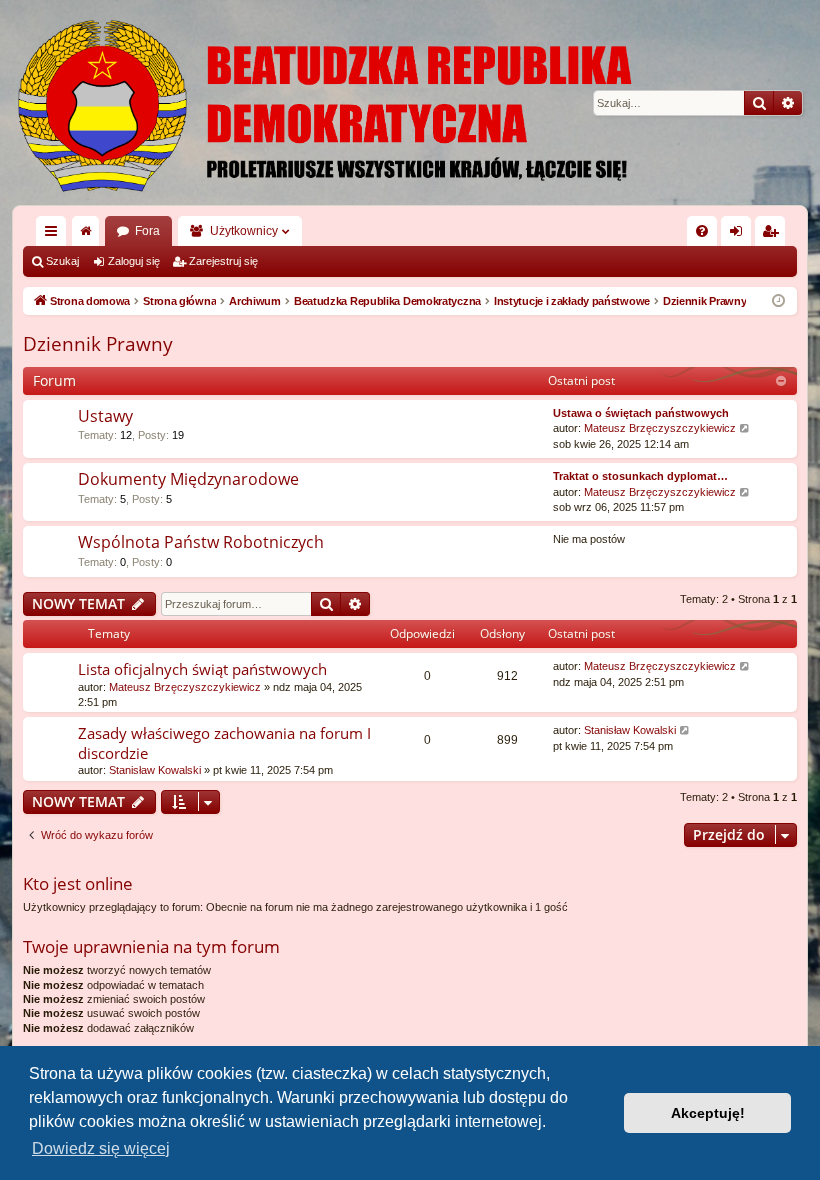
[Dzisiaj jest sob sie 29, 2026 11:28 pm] (778, 301)
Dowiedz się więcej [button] (101, 1148)
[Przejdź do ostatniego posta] (745, 666)
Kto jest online (78, 883)
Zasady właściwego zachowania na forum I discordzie (224, 742)
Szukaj (62, 261)
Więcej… (55, 235)
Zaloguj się (134, 261)
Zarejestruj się (223, 261)
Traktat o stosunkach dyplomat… (640, 476)
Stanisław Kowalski (155, 770)
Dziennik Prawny (98, 344)
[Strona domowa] (410, 102)
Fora (147, 231)
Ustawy (105, 416)
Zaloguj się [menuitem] (740, 235)
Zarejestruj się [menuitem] (774, 235)
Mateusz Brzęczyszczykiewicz (660, 428)
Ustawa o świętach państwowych (641, 413)
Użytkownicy (244, 231)
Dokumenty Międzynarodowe (188, 479)
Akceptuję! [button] (708, 1113)
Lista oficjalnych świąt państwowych (202, 669)
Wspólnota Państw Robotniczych (201, 542)
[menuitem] (702, 231)
